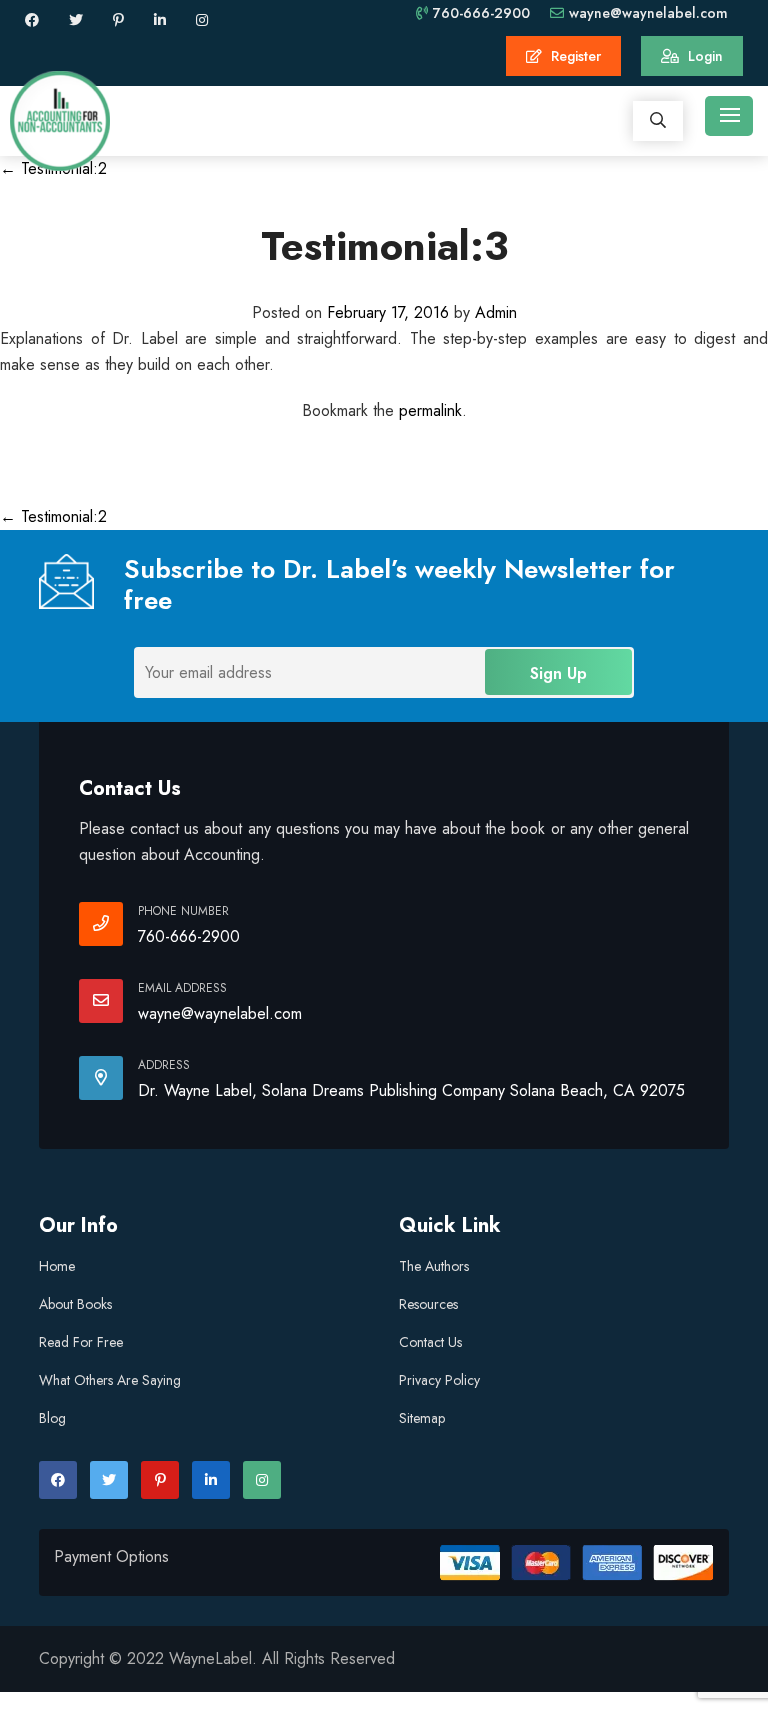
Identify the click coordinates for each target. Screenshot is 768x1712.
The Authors (434, 1266)
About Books (75, 1304)
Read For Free (81, 1342)
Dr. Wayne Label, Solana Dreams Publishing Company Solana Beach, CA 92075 (411, 1090)
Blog (52, 1418)
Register (574, 56)
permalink (430, 410)
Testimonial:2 (53, 516)
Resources (428, 1304)
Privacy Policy (439, 1380)
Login (703, 56)
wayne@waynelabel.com (648, 13)
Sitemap (422, 1418)
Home (57, 1266)
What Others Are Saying (110, 1380)
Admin (496, 312)
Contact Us (430, 1342)
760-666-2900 (481, 13)
